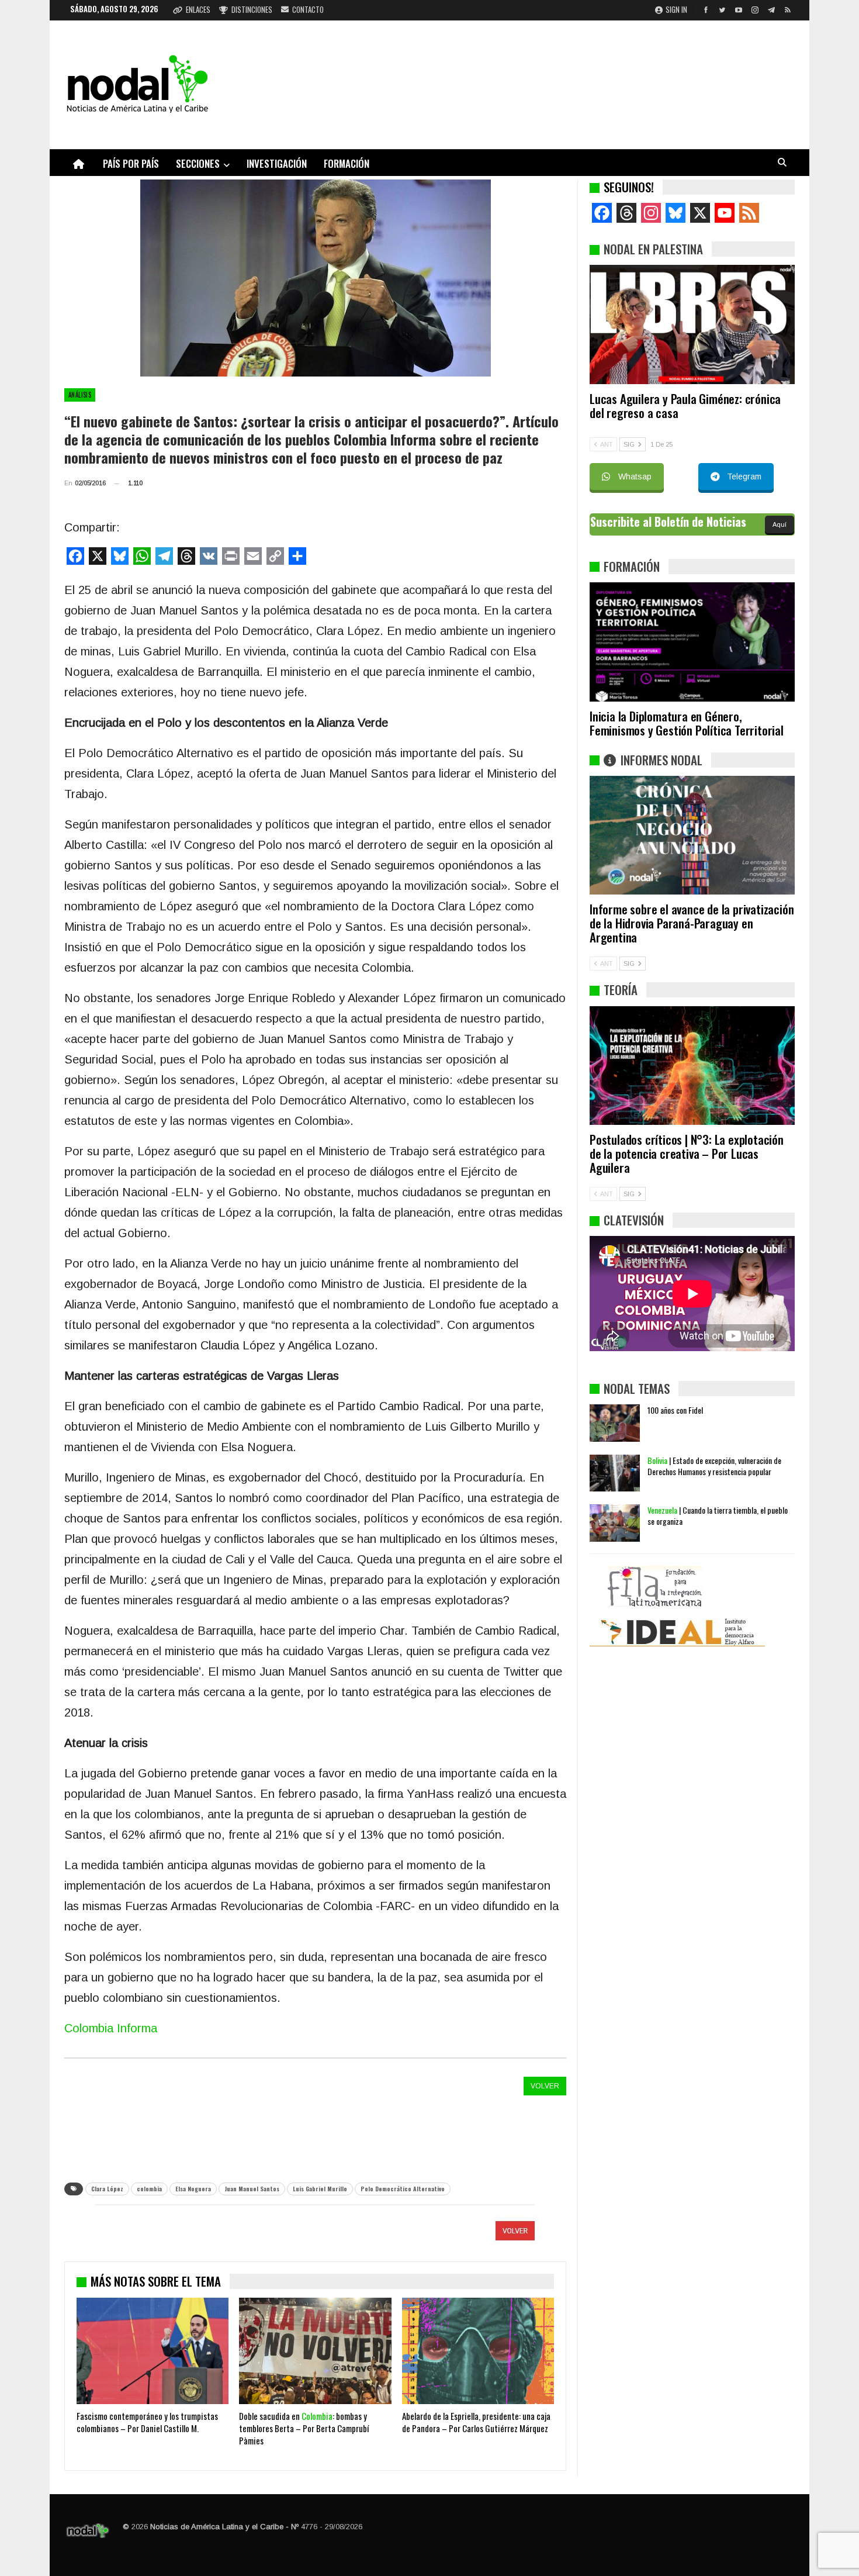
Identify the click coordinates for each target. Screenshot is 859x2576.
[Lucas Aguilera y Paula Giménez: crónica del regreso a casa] (692, 324)
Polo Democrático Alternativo (403, 2189)
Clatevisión (634, 1220)
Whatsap (635, 476)
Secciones (198, 163)
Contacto (308, 9)
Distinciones (252, 9)
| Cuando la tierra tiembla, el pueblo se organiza (718, 1515)
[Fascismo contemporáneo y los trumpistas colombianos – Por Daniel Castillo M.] (153, 2351)
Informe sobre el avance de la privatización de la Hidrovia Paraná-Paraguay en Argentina (692, 923)
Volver (545, 2086)
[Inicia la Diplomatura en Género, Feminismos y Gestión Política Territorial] (692, 642)
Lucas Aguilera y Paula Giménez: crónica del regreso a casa (685, 405)
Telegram (744, 476)
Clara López (107, 2189)
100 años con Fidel (675, 1410)
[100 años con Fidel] (615, 1423)
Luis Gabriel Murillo (320, 2189)
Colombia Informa (111, 2028)
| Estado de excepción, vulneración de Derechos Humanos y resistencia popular (714, 1466)
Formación (347, 163)
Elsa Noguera (193, 2189)
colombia (149, 2189)
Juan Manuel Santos (252, 2189)
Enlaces (198, 9)
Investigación (277, 163)
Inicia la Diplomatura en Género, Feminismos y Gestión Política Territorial (687, 723)
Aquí (780, 524)
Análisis (80, 395)
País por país (131, 163)
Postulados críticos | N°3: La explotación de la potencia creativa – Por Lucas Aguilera (687, 1153)
